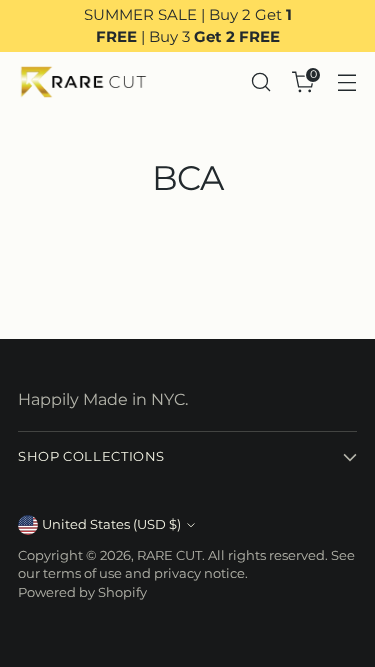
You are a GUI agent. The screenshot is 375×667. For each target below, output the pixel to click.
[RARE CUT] (83, 82)
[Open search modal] (260, 82)
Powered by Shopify (82, 592)
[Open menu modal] (346, 82)
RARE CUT (169, 555)
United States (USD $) (111, 524)
